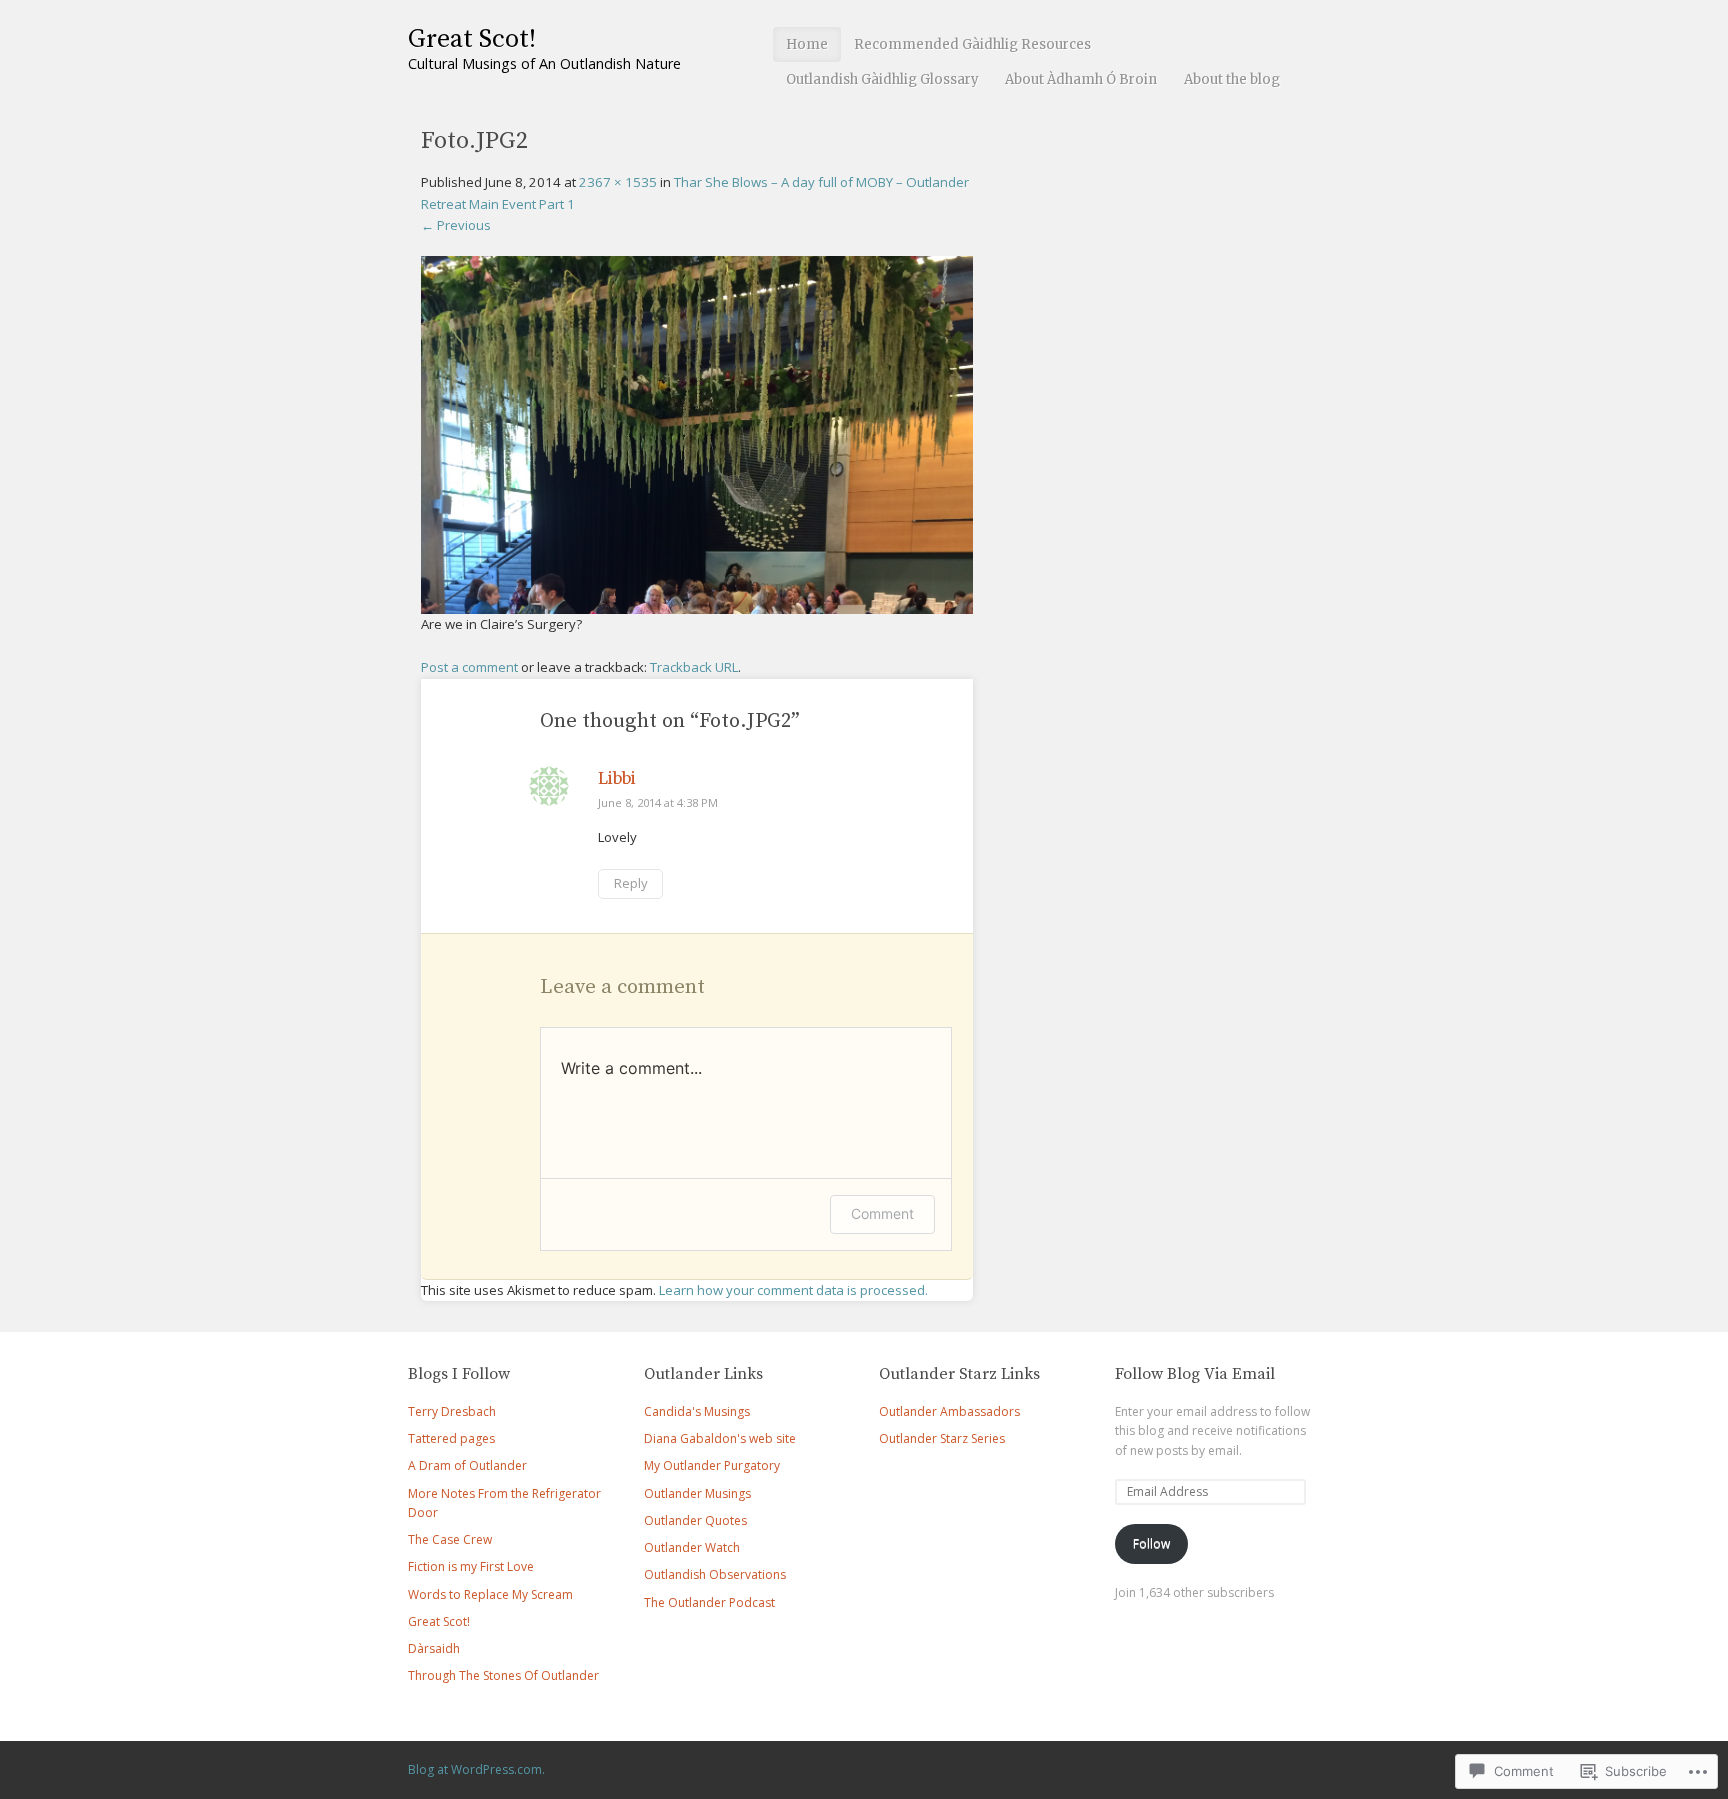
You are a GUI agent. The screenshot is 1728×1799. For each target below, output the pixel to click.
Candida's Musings (697, 1411)
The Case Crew (450, 1539)
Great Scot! (472, 39)
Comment (882, 1213)
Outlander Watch (692, 1547)
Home (807, 44)
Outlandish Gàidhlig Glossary (882, 79)
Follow (1151, 1543)
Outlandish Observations (715, 1574)
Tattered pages (451, 1438)
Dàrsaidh (434, 1648)
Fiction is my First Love (471, 1566)
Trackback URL (694, 667)
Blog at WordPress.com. (476, 1769)
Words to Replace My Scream (490, 1594)
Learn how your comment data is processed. (793, 1290)
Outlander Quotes (695, 1520)
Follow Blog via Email (1195, 1374)
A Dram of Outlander (467, 1465)
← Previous (456, 225)
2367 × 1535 (618, 182)
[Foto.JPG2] (697, 603)
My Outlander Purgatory (712, 1465)
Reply (631, 883)
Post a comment (469, 667)
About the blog (1232, 79)
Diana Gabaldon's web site (720, 1438)
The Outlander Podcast (709, 1602)
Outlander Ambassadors (949, 1411)
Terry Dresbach (452, 1411)
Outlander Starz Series (942, 1438)
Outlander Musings (697, 1493)
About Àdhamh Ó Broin (1081, 79)
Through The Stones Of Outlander (503, 1675)
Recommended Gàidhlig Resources (972, 44)
